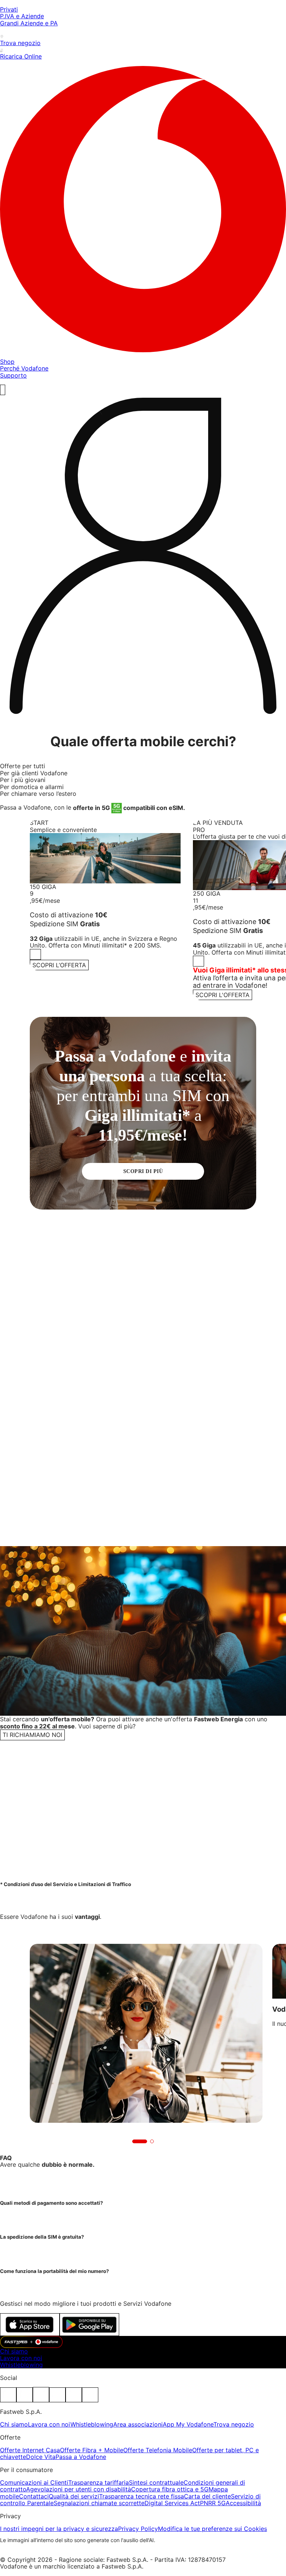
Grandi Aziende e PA (29, 23)
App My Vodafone (188, 2424)
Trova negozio (234, 2424)
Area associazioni (138, 2424)
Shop (7, 362)
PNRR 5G (213, 2503)
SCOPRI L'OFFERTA (223, 995)
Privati (9, 9)
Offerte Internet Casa (30, 2450)
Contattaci (34, 2496)
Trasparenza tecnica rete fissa (142, 2496)
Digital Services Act (172, 2503)
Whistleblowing (21, 2365)
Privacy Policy (138, 2529)
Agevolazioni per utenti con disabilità (79, 2489)
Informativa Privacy (205, 1846)
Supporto (13, 375)
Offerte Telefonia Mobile (158, 2450)
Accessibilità (243, 2503)
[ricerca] (3, 390)
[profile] (143, 558)
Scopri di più (143, 1171)
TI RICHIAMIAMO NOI (32, 1735)
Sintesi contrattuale (156, 2482)
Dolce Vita (41, 2457)
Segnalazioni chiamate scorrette (99, 2503)
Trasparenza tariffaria (98, 2482)
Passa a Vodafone (81, 2457)
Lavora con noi (21, 2358)
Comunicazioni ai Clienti (34, 2482)
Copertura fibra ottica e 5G (170, 2489)
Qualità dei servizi (74, 2496)
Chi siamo (14, 2351)
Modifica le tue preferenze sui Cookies (212, 2529)
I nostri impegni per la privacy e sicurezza (59, 2529)
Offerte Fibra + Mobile (92, 2450)
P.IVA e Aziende (22, 16)
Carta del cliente (207, 2496)
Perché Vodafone (24, 368)
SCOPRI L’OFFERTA (59, 965)
